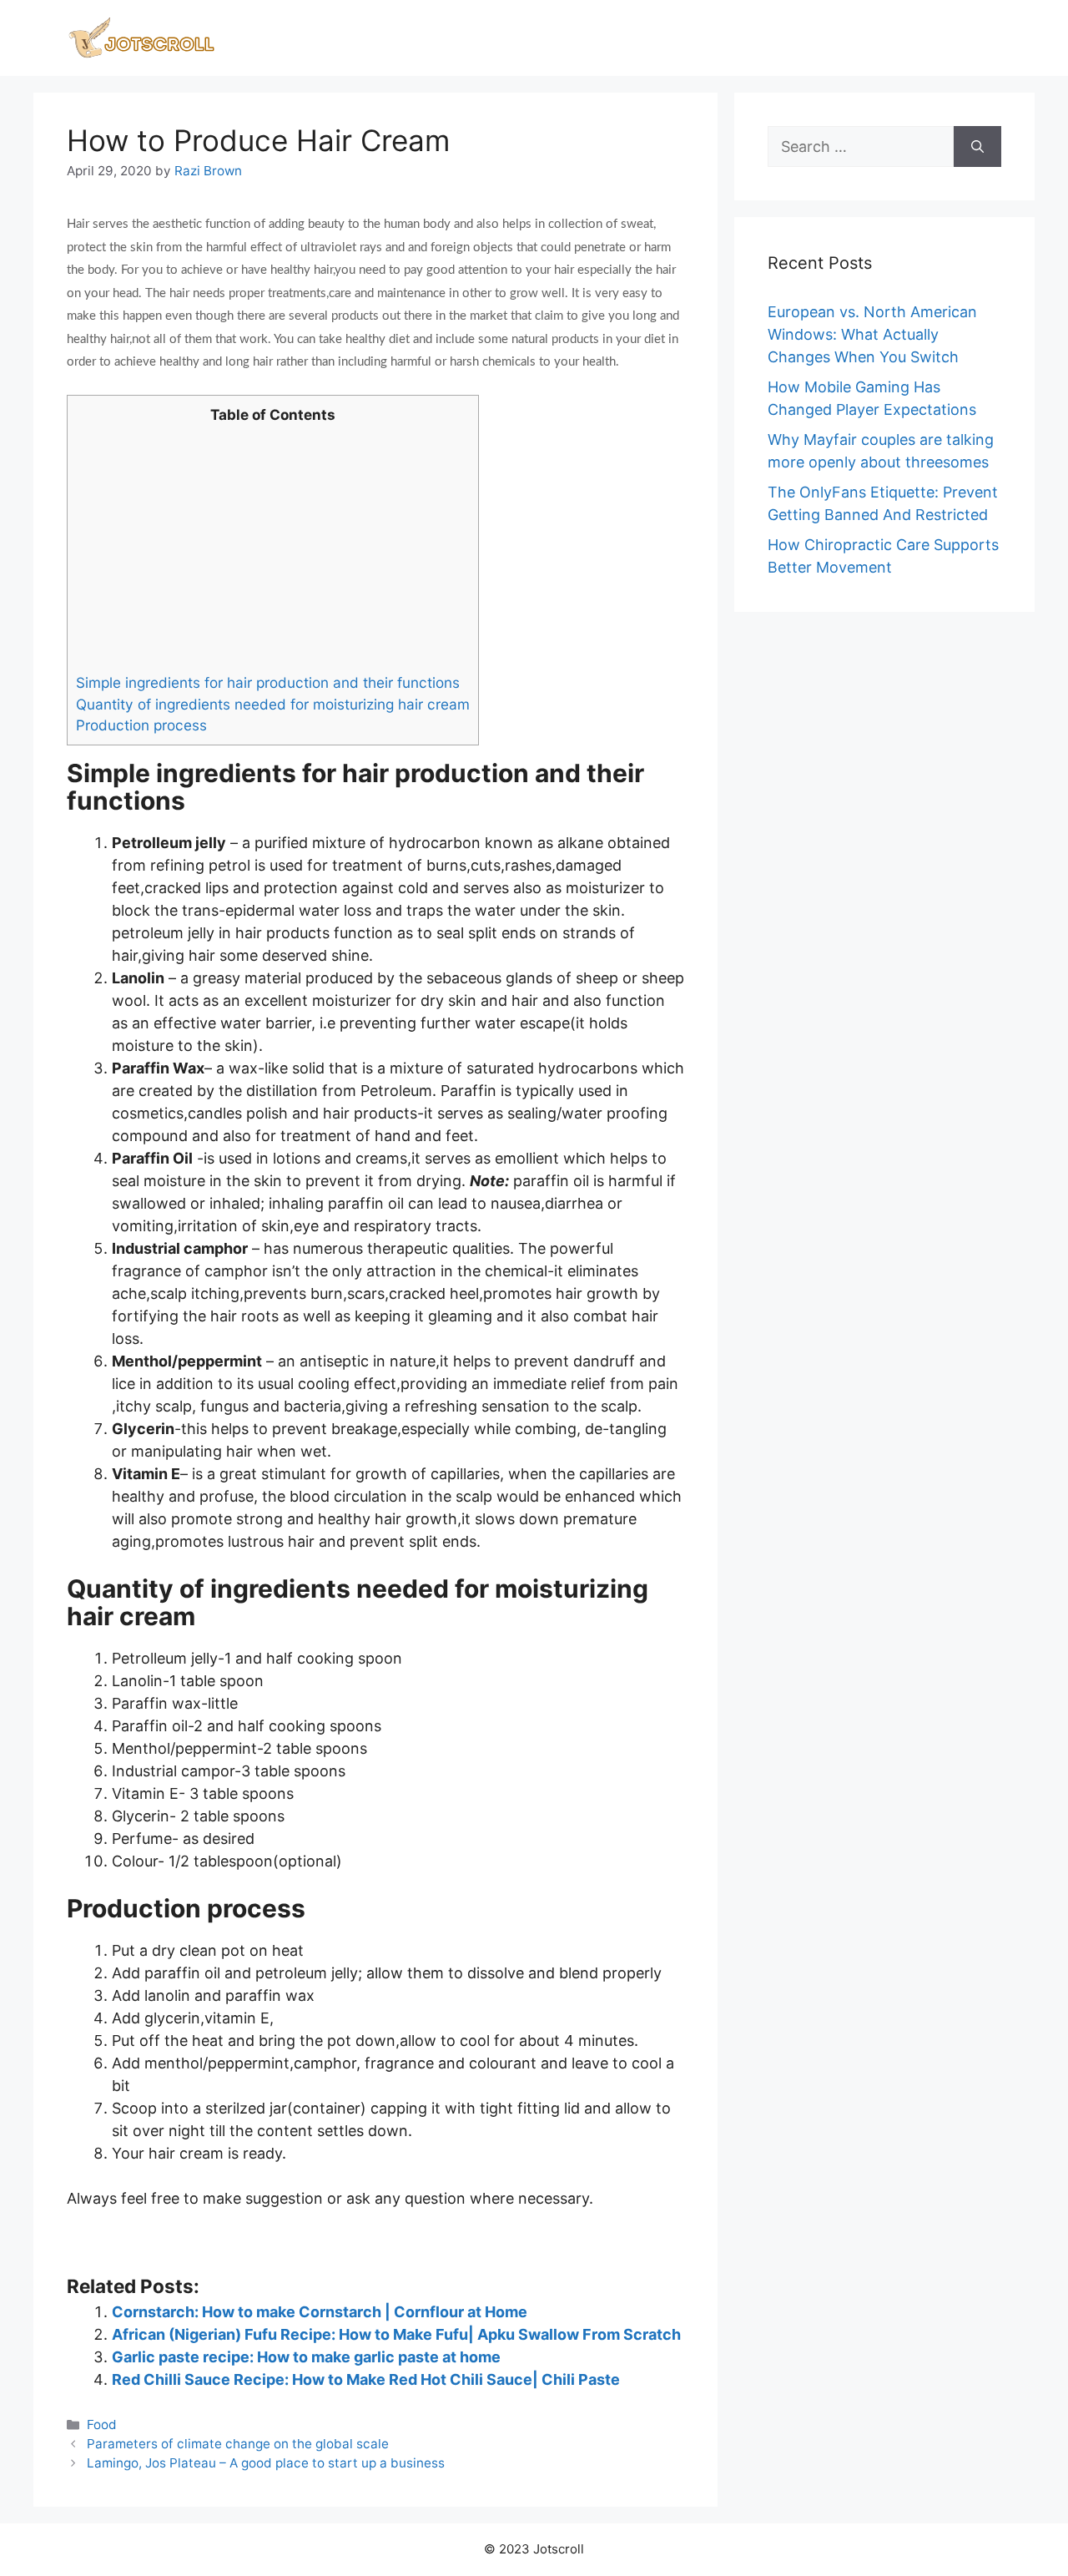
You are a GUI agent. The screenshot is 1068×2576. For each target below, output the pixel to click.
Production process (141, 725)
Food (102, 2424)
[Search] (977, 146)
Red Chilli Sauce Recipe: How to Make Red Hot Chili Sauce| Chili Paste (366, 2379)
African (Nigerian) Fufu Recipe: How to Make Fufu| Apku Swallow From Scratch (396, 2334)
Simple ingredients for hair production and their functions (268, 682)
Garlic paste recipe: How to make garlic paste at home (306, 2357)
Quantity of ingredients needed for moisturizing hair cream (273, 704)
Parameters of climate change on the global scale (238, 2444)
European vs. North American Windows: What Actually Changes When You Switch (872, 334)
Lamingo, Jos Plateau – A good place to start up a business (266, 2463)
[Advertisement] (273, 548)
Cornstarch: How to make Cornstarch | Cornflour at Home (320, 2312)
